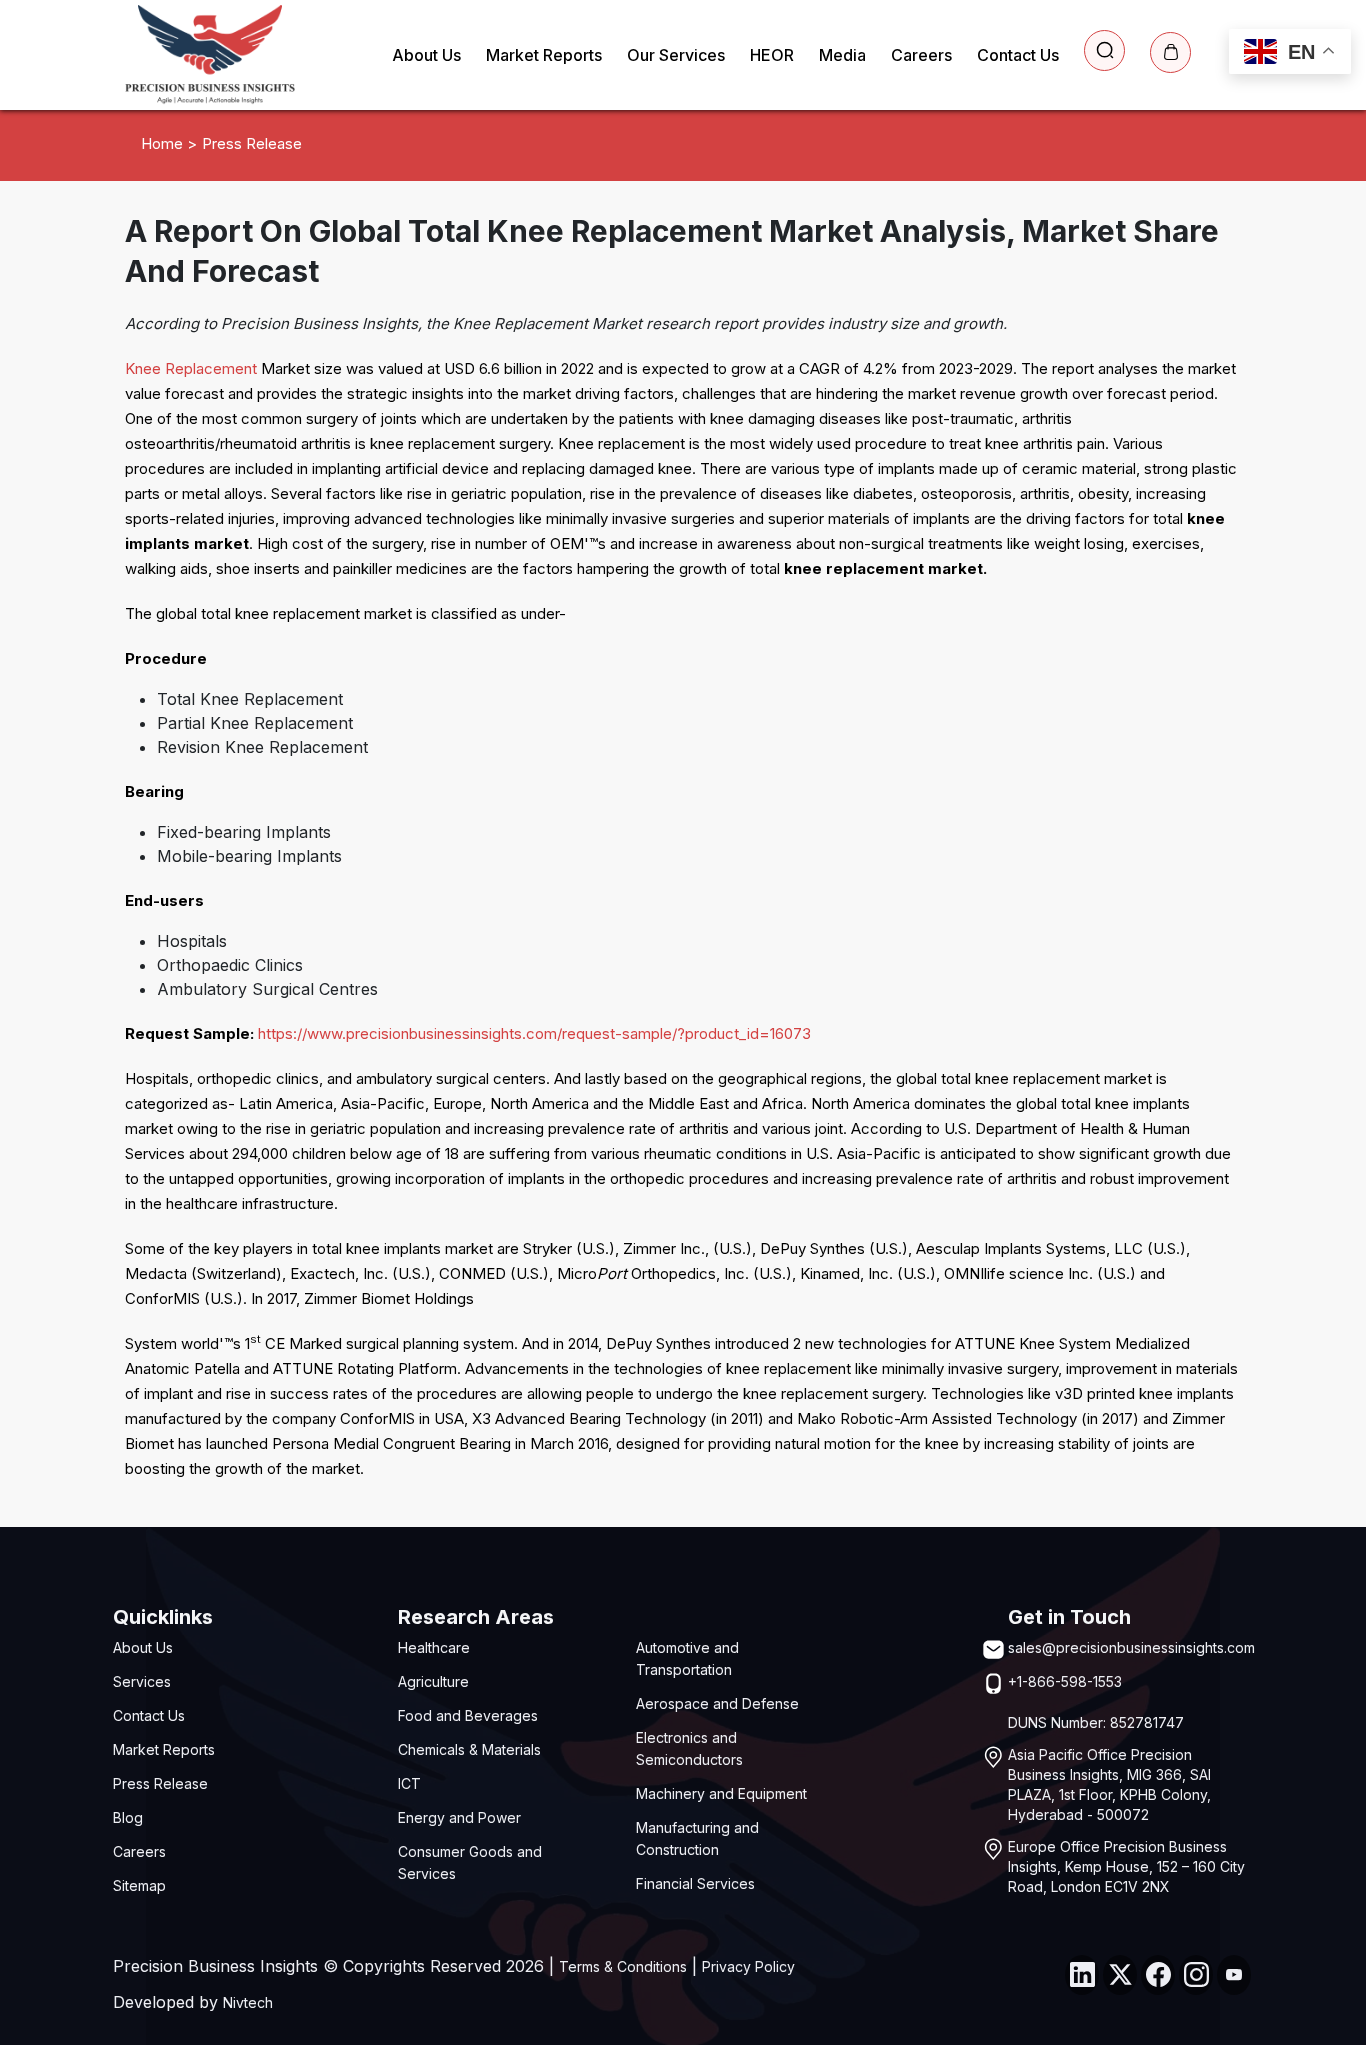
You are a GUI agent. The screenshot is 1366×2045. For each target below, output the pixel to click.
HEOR (772, 55)
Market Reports (544, 55)
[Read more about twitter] (1120, 1975)
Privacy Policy (748, 1966)
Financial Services (695, 1883)
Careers (921, 55)
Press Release (160, 1783)
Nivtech (248, 2002)
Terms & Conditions (623, 1966)
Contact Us (1018, 55)
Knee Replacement (191, 368)
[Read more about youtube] (1234, 1975)
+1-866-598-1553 (1065, 1681)
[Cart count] (1170, 52)
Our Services (676, 55)
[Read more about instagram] (1196, 1975)
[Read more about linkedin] (1082, 1975)
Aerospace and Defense (717, 1703)
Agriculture (433, 1681)
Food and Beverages (468, 1715)
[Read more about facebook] (1158, 1975)
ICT (409, 1783)
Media (842, 55)
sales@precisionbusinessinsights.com (1131, 1647)
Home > (169, 143)
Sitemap (139, 1885)
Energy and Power (459, 1817)
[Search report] (1104, 50)
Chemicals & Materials (469, 1749)
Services (142, 1681)
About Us (426, 55)
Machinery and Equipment (721, 1793)
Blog (128, 1817)
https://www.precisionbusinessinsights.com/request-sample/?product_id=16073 (534, 1033)
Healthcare (434, 1647)
